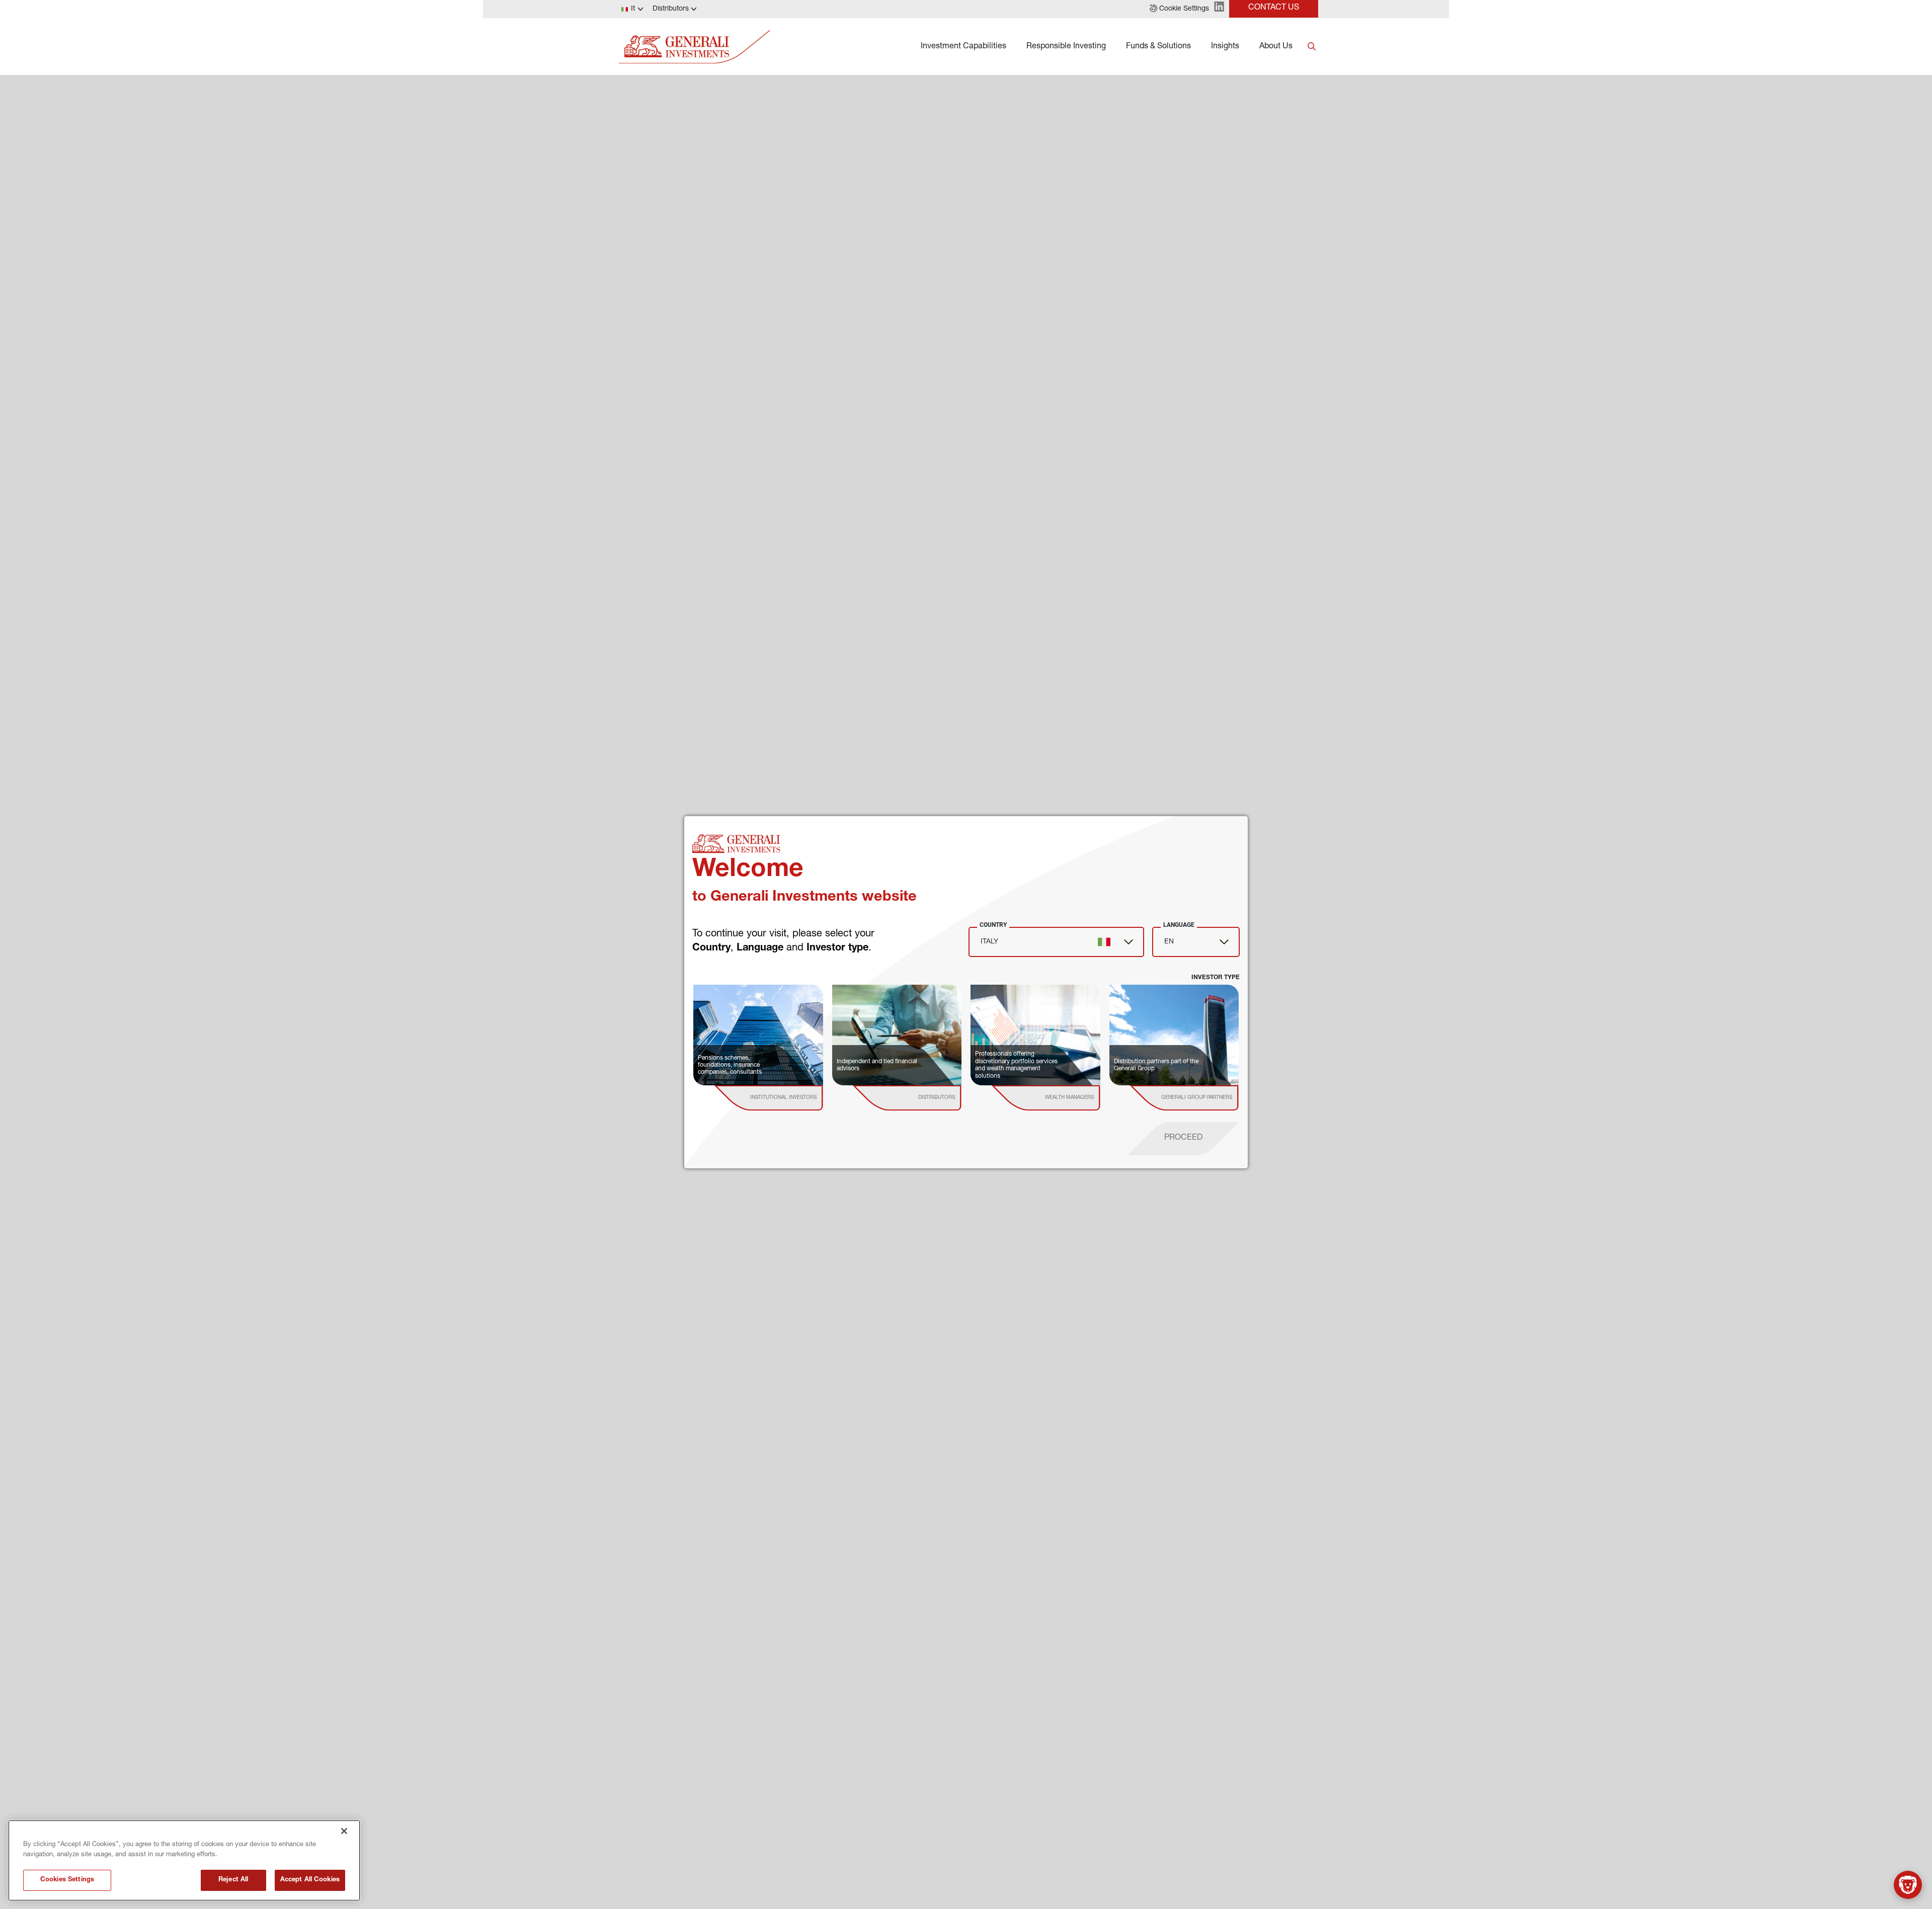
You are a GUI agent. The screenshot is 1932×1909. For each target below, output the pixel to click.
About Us (1276, 47)
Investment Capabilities (963, 47)
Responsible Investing (1066, 47)
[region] (184, 1860)
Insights (1225, 47)
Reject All (233, 1880)
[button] (1179, 9)
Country (993, 925)
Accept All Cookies (310, 1880)
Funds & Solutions (1158, 47)
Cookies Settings (67, 1880)
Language (1179, 925)
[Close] (344, 1831)
